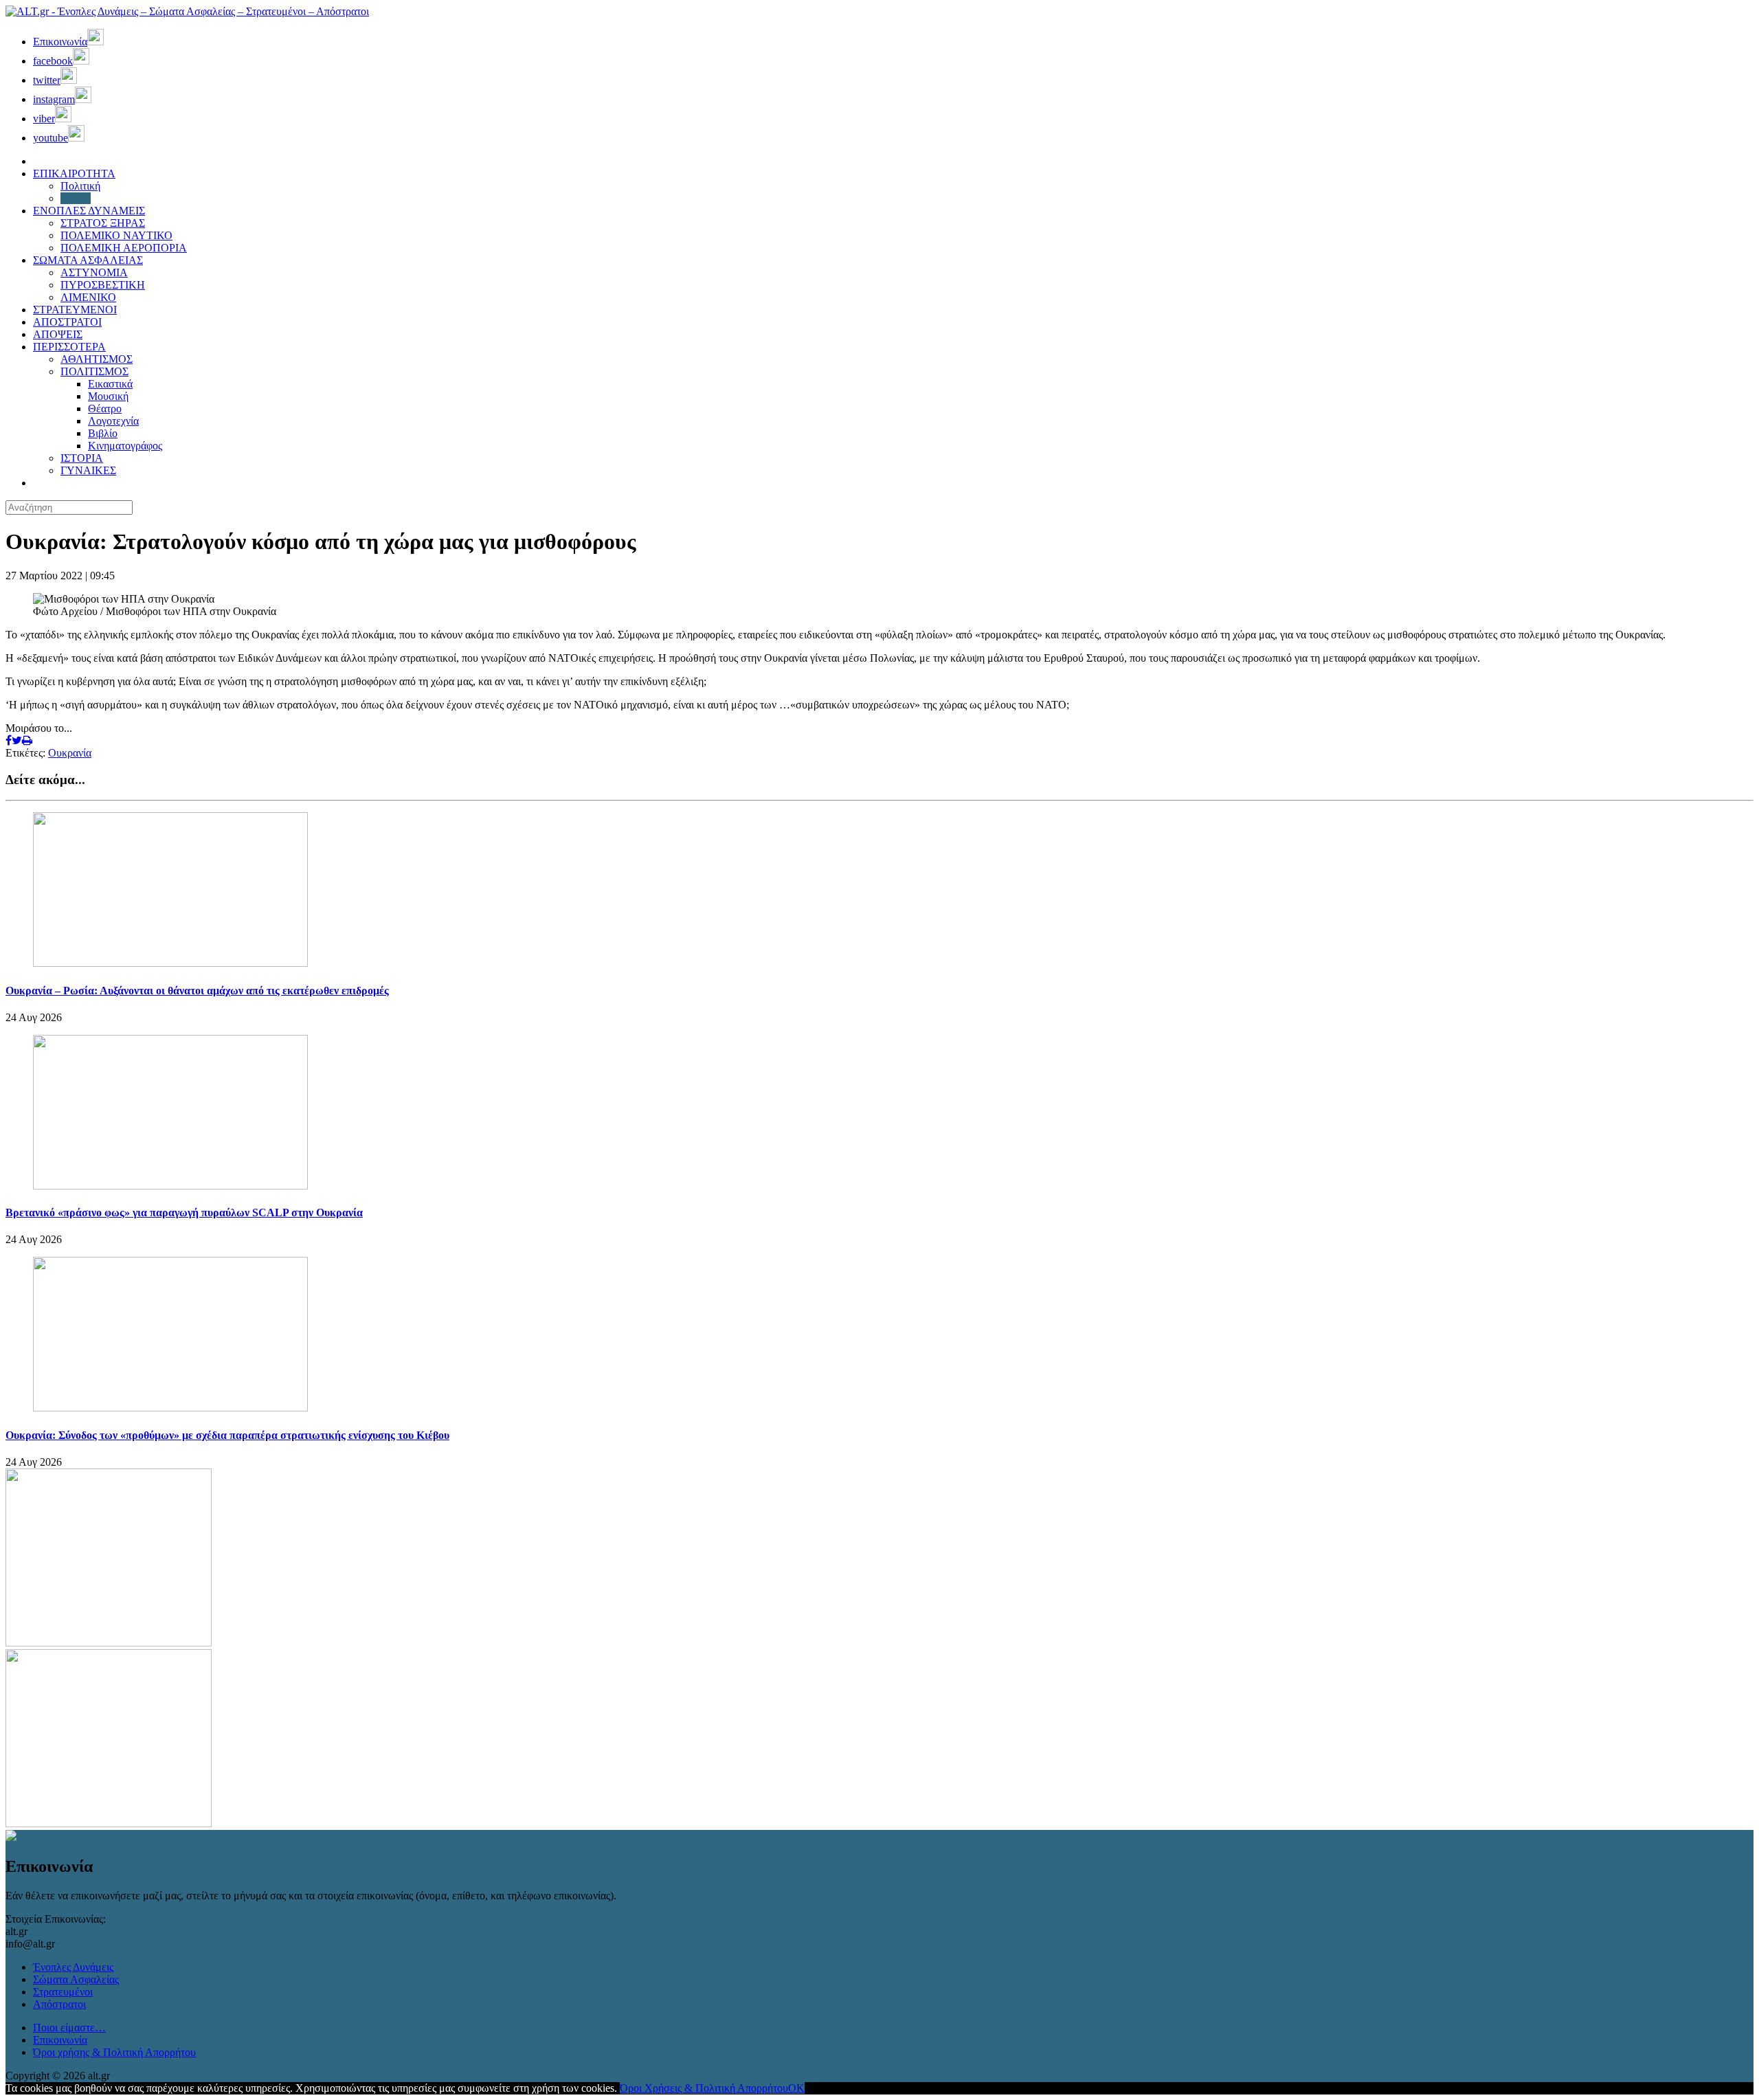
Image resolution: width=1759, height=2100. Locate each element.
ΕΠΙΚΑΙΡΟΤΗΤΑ (74, 174)
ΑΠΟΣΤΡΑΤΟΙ (67, 322)
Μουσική (108, 396)
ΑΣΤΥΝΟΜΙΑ (94, 272)
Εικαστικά (110, 384)
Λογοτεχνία (113, 421)
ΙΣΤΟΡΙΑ (82, 458)
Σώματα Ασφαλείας (76, 1979)
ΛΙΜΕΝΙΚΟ (88, 297)
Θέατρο (105, 409)
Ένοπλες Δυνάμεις (73, 1967)
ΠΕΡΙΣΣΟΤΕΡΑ (69, 347)
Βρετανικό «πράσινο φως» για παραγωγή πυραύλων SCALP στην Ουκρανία (184, 1213)
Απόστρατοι (59, 2004)
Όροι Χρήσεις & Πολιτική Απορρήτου (704, 2088)
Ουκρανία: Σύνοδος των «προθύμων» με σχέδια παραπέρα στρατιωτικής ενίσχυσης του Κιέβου (227, 1435)
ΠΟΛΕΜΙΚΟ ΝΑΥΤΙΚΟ (116, 235)
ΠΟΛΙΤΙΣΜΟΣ (94, 371)
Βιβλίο (103, 433)
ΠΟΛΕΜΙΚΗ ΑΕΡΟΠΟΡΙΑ (124, 248)
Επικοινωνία (60, 2040)
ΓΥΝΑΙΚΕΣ (88, 470)
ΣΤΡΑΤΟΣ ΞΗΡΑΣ (103, 223)
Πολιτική (80, 186)
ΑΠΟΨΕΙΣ (58, 334)
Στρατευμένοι (63, 1992)
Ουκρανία (70, 753)
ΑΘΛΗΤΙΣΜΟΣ (97, 359)
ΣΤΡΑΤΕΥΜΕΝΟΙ (75, 310)
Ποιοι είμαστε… (69, 2028)
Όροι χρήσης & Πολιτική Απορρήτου (114, 2052)
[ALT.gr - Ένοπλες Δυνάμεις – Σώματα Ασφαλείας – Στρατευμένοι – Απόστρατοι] (187, 11)
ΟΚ (796, 2088)
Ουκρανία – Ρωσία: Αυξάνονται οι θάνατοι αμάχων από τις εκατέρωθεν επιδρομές (197, 991)
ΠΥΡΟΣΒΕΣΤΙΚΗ (103, 285)
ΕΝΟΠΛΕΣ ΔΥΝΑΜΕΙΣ (89, 211)
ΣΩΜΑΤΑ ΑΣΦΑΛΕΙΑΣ (88, 260)
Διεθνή (76, 198)
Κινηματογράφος (125, 446)
